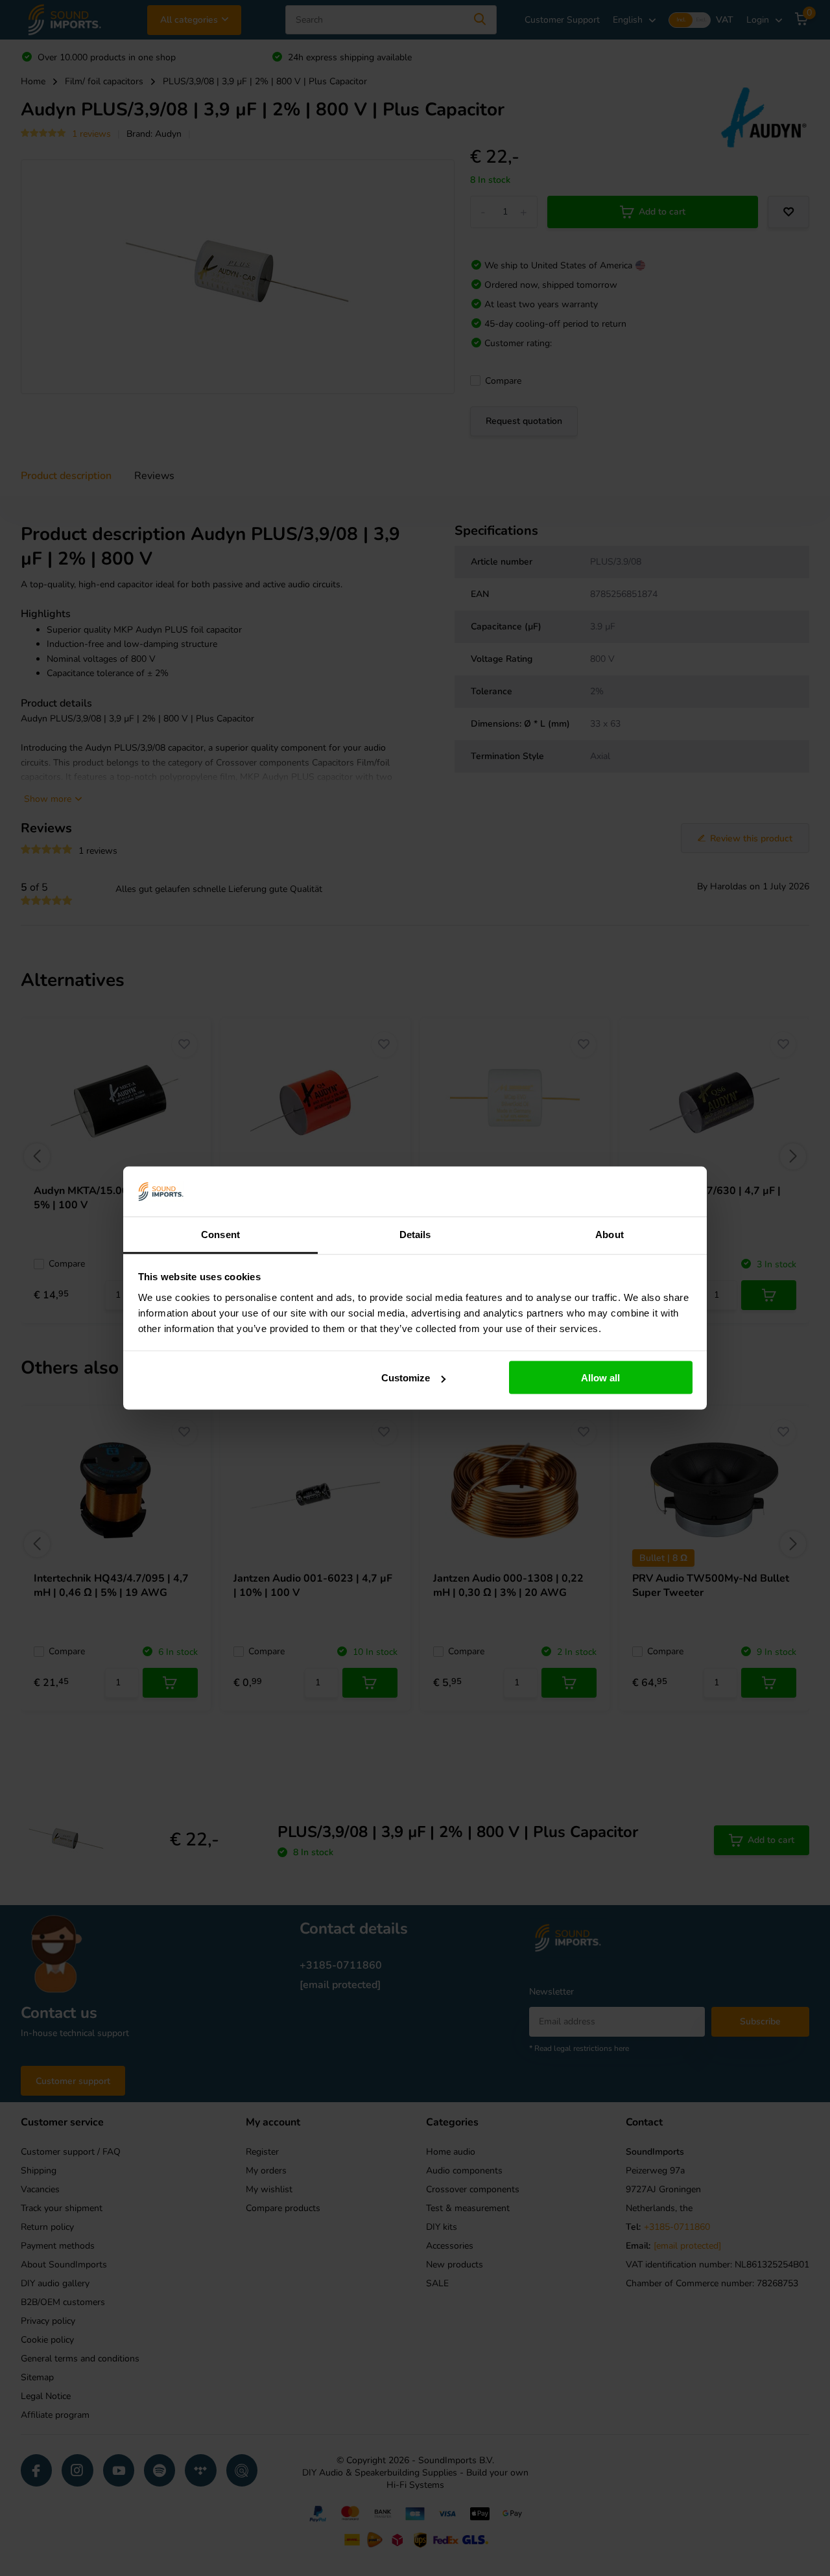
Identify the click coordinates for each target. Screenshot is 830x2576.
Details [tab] (415, 1234)
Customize (406, 1378)
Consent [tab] (220, 1234)
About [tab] (610, 1234)
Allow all (600, 1378)
